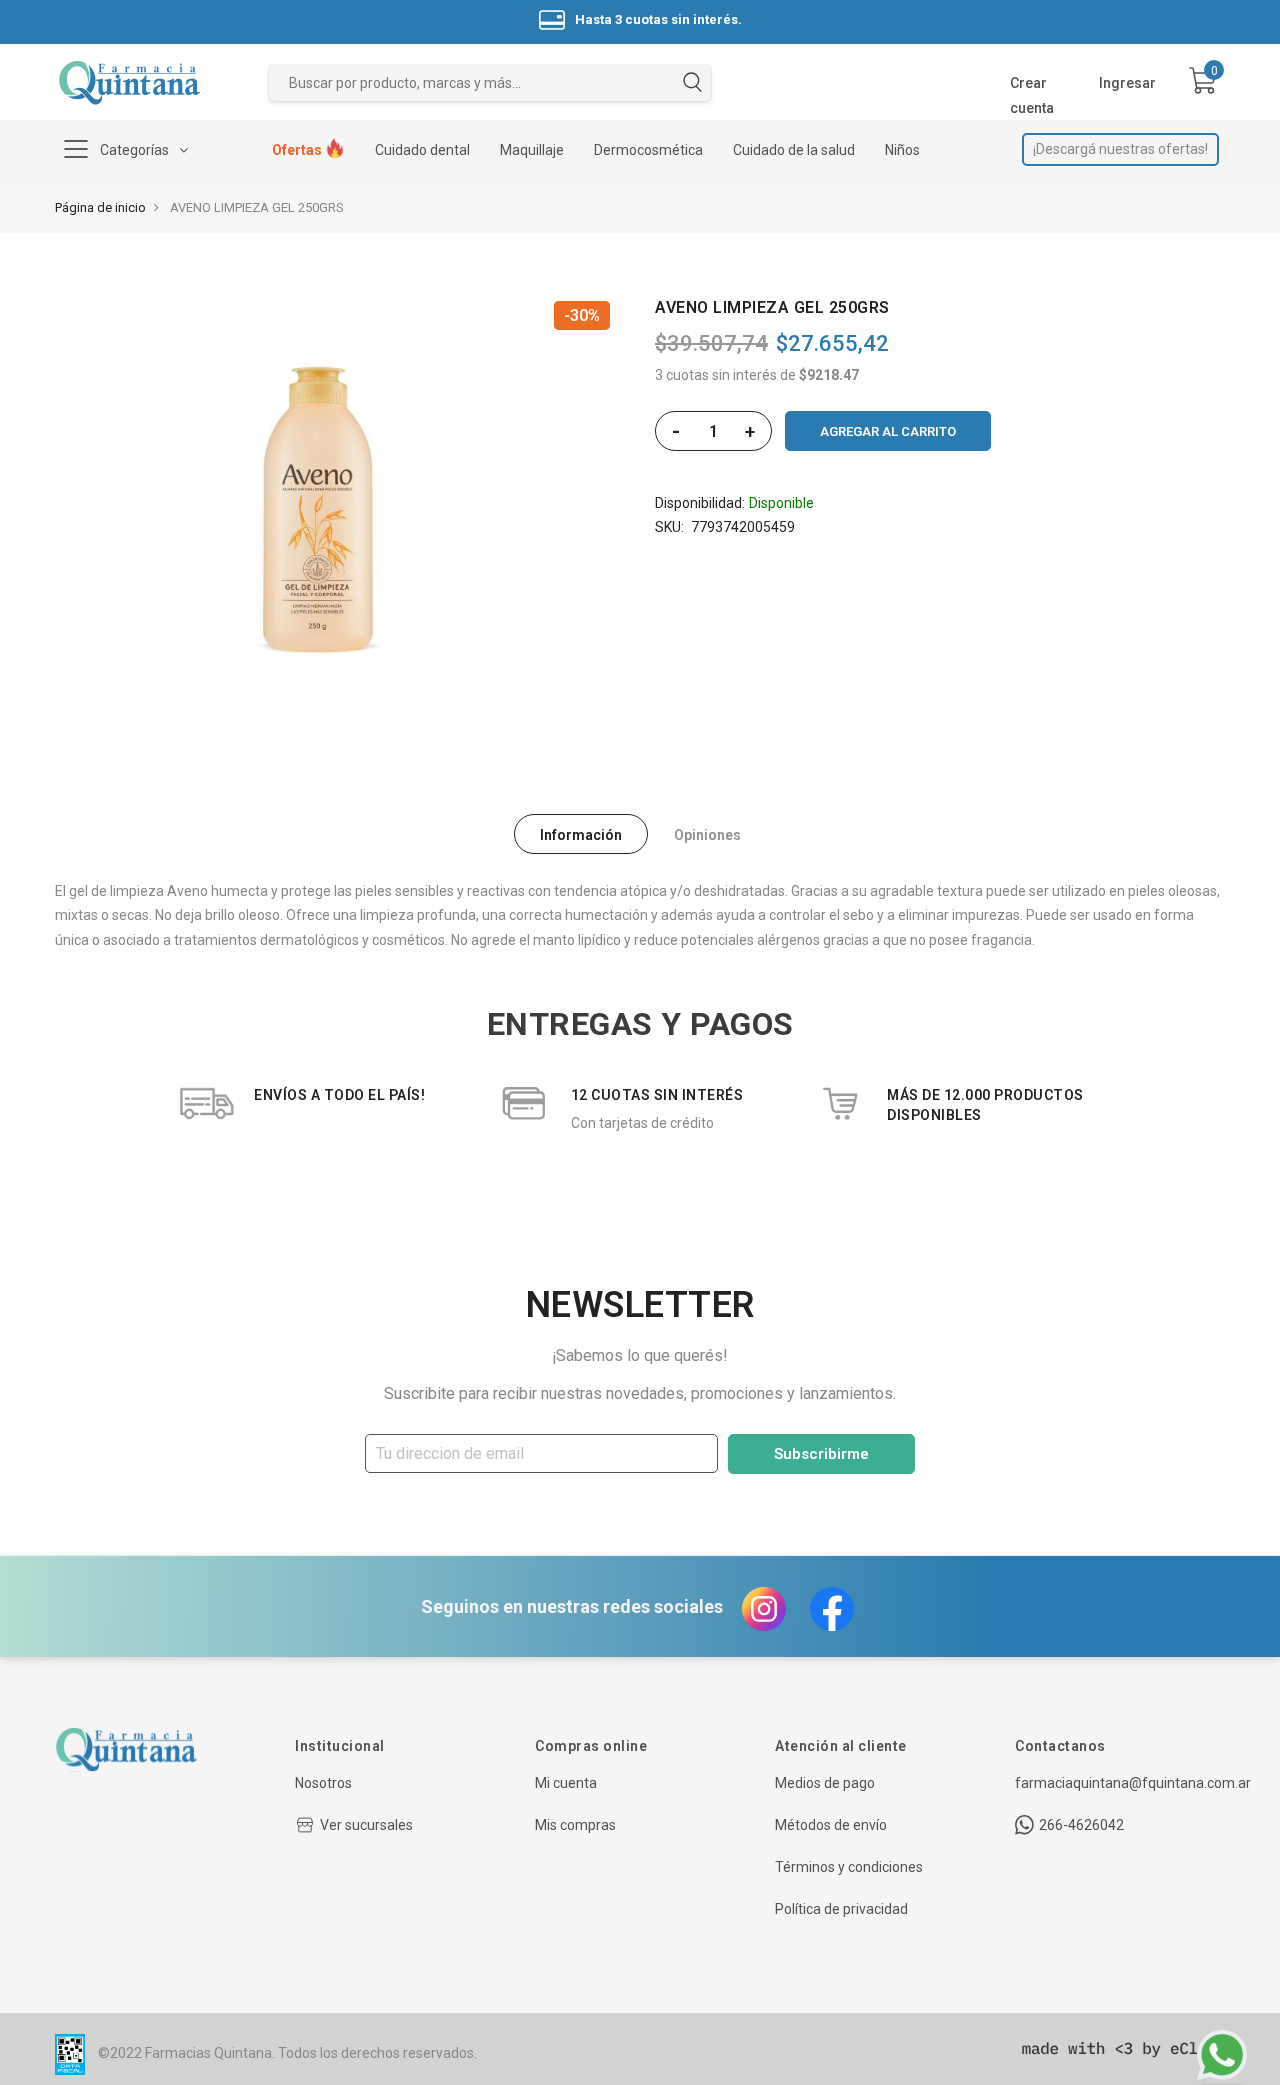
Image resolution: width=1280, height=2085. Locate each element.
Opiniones (707, 835)
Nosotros (323, 1783)
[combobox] (490, 83)
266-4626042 (1081, 1825)
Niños (902, 150)
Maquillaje (532, 150)
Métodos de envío (831, 1825)
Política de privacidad (841, 1909)
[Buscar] (692, 85)
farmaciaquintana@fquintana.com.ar (1133, 1783)
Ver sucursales (366, 1825)
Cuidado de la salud (794, 150)
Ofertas (298, 150)
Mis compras (575, 1825)
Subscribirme (821, 1454)
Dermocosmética (648, 150)
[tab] (581, 834)
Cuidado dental (422, 150)
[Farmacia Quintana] (129, 83)
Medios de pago (825, 1783)
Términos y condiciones (849, 1867)
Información (581, 835)
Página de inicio (100, 207)
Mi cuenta (566, 1783)
